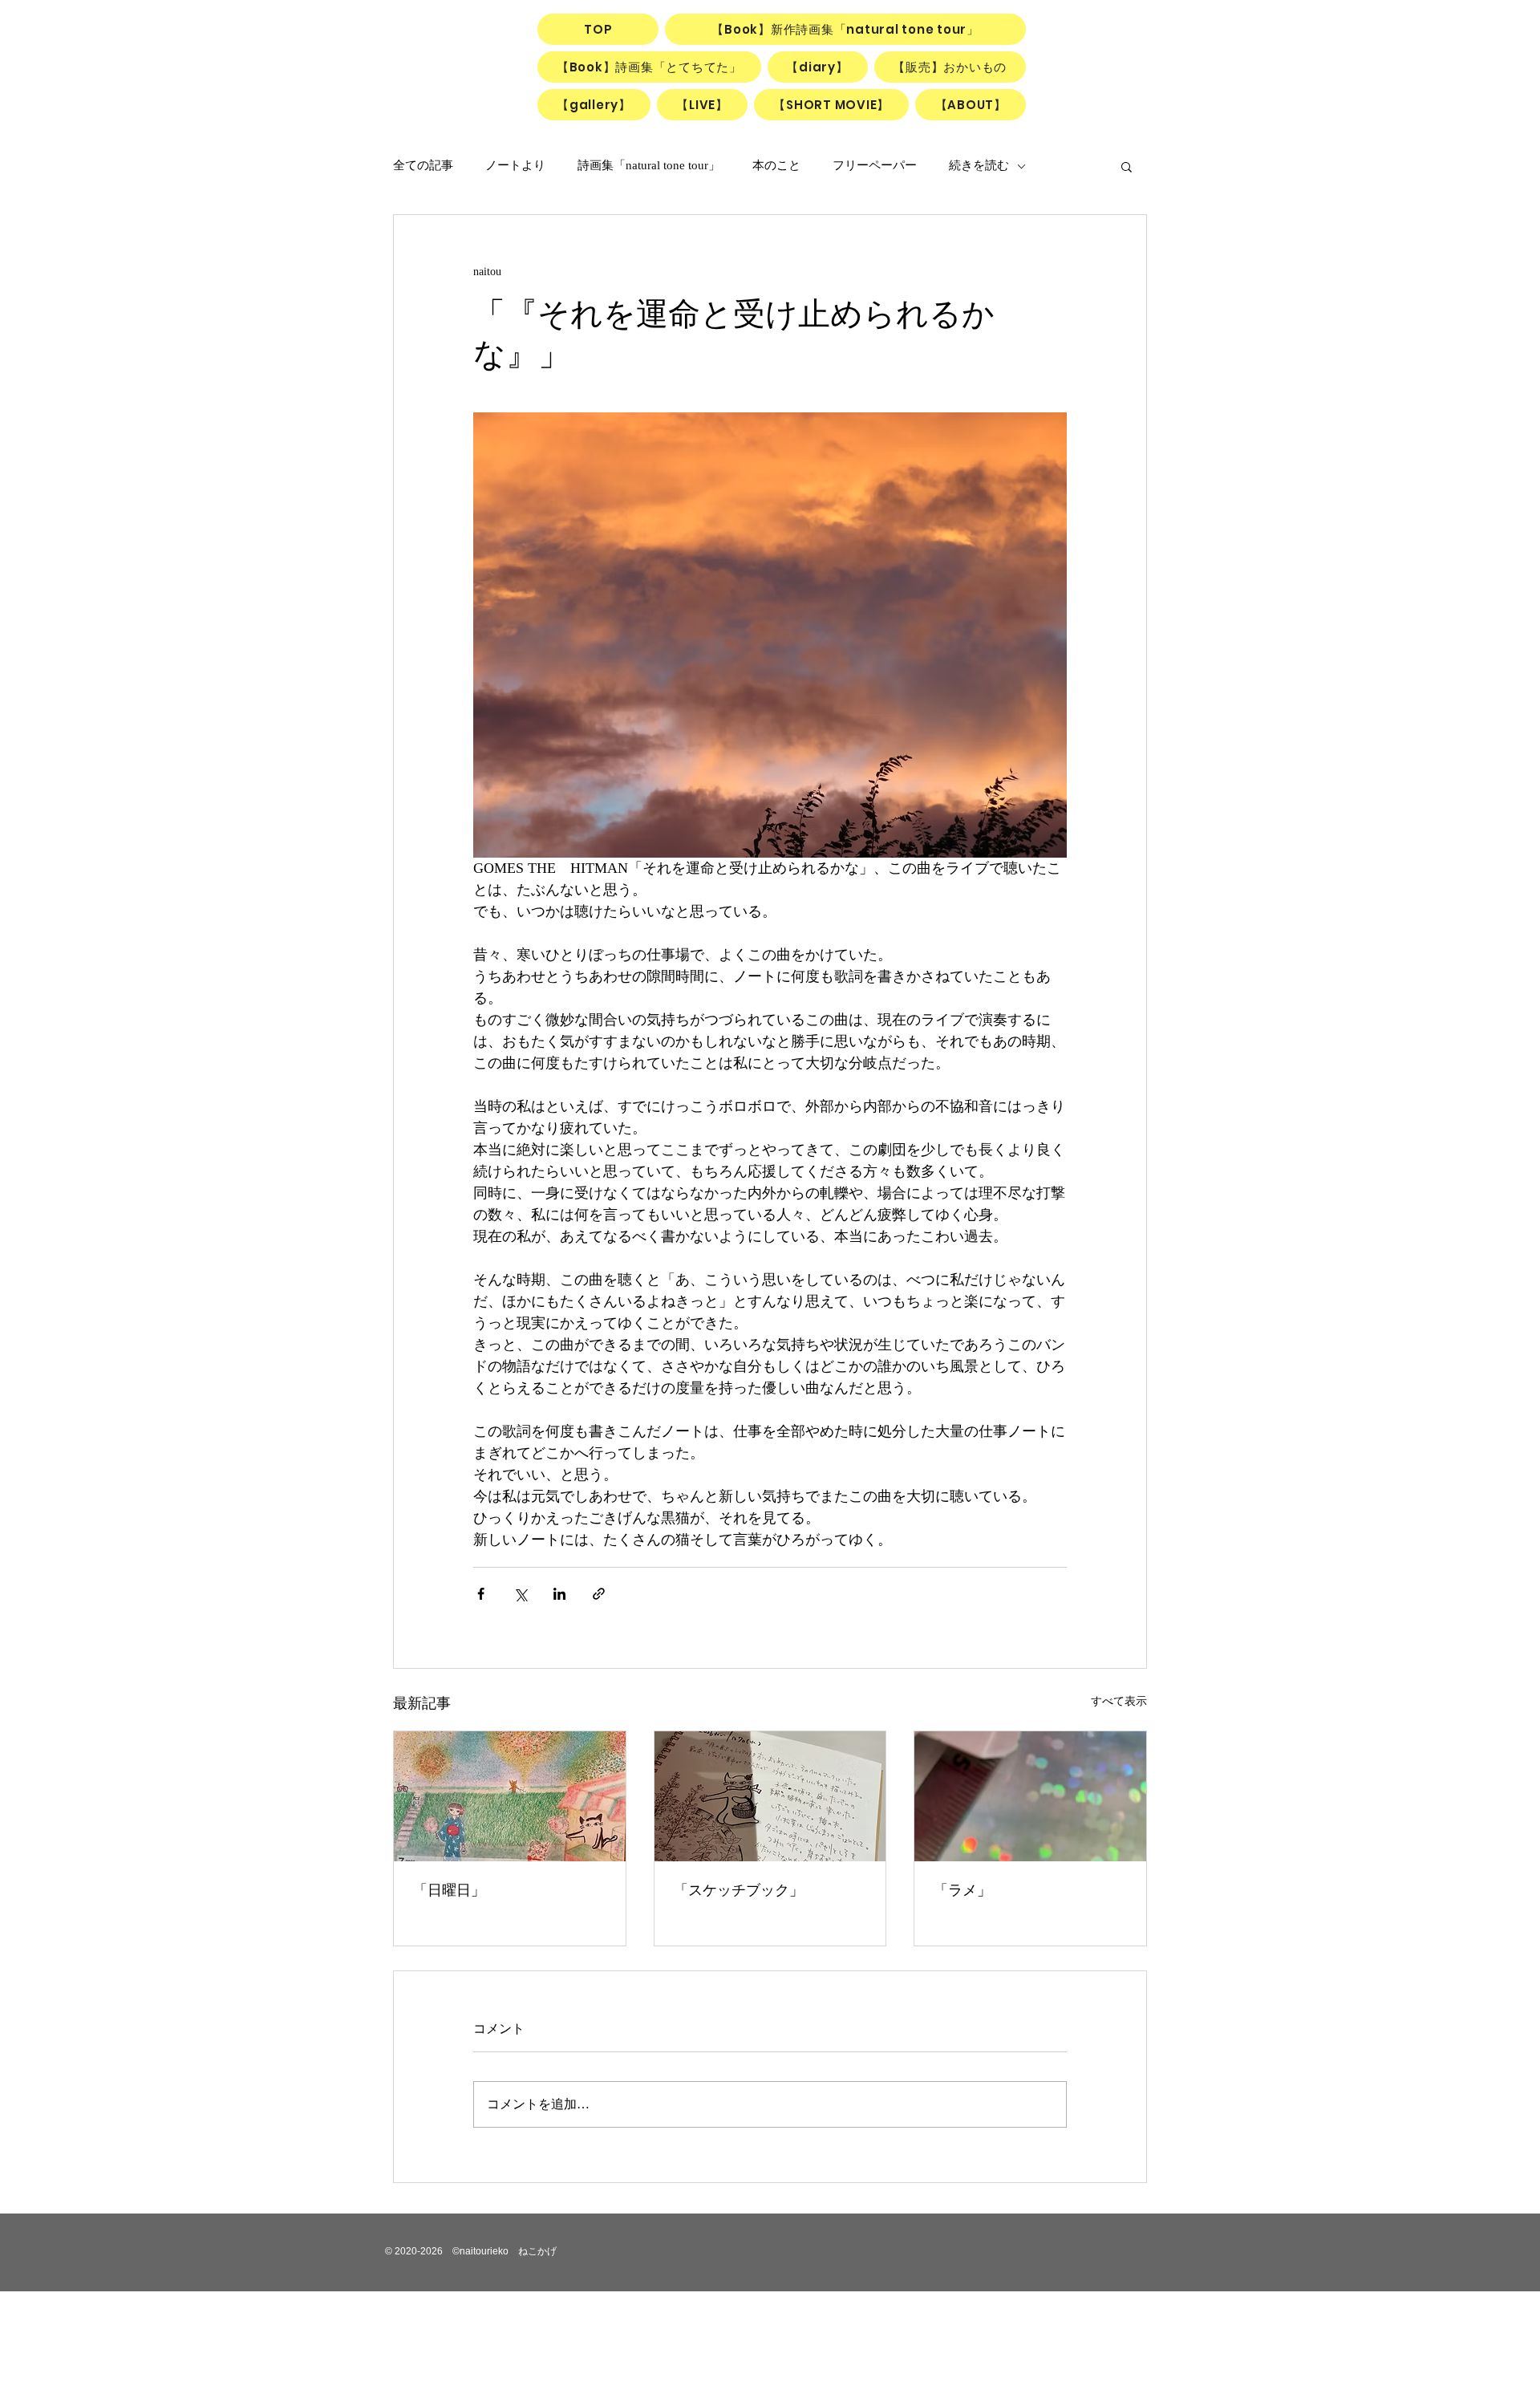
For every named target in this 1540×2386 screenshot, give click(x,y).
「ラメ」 (962, 1890)
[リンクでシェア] (599, 1594)
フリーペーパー (875, 165)
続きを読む (979, 165)
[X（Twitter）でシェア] (520, 1594)
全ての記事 (423, 165)
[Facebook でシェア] (481, 1594)
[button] (1127, 166)
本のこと (776, 165)
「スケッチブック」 (739, 1890)
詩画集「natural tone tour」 (649, 165)
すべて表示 (1119, 1701)
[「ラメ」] (1030, 1796)
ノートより (515, 165)
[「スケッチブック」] (770, 1796)
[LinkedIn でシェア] (559, 1594)
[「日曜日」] (510, 1796)
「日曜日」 (449, 1890)
